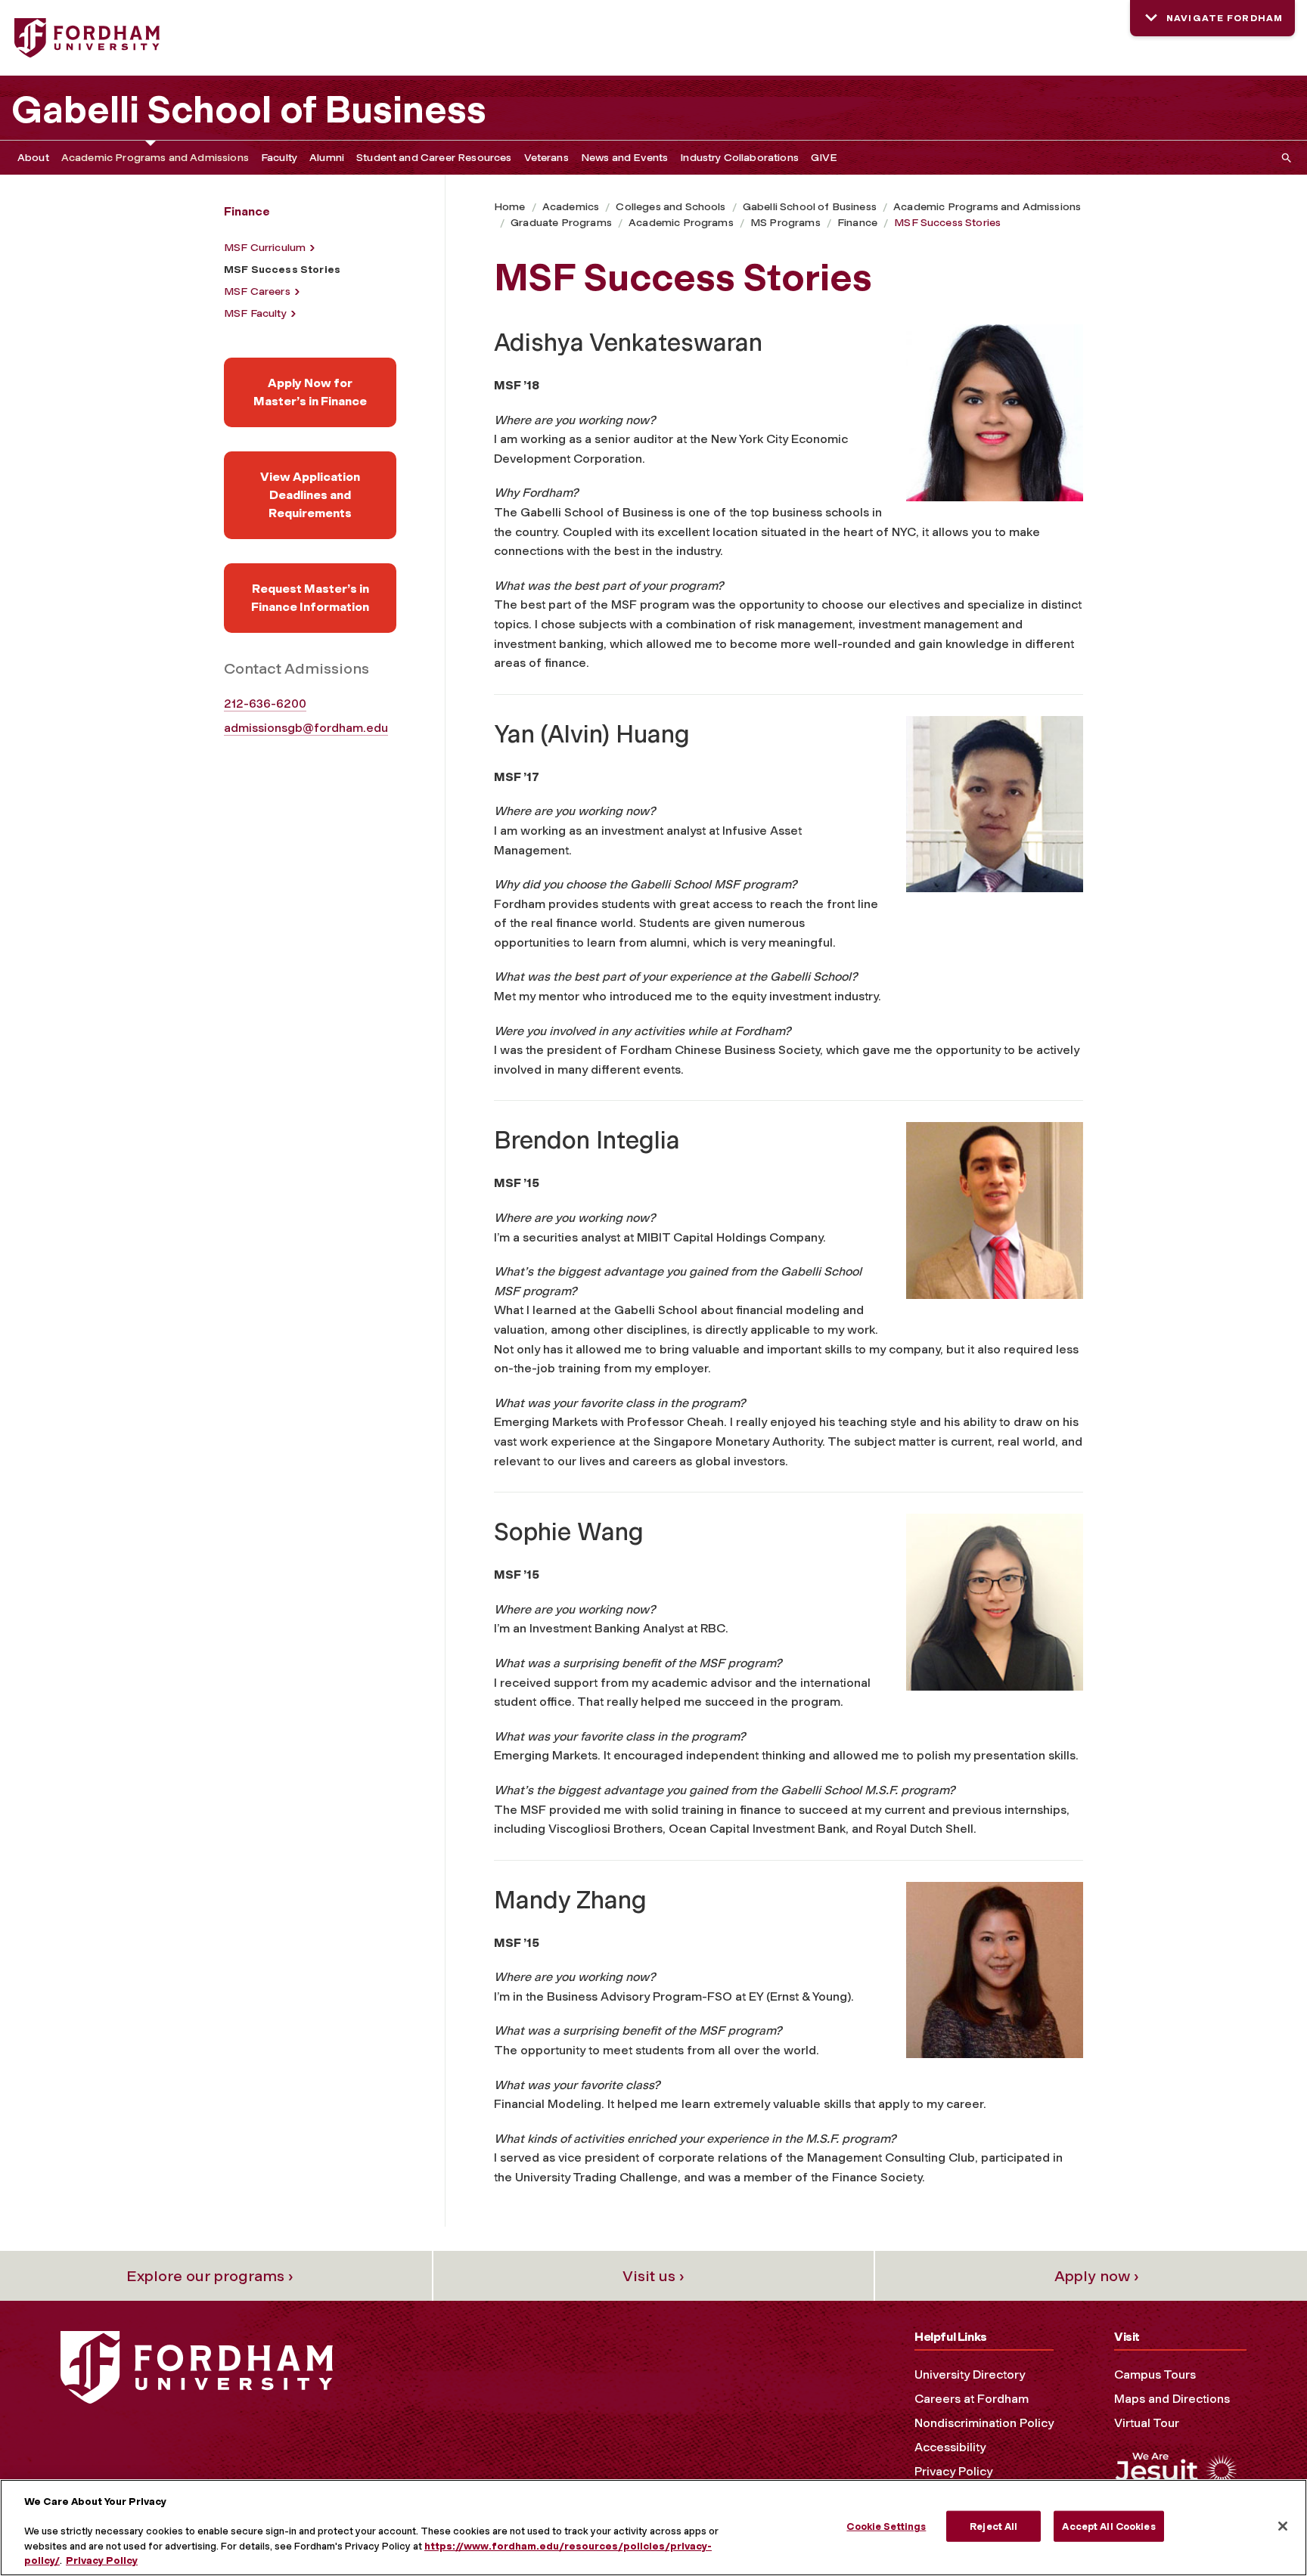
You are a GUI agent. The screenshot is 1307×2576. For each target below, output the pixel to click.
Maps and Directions (1172, 2399)
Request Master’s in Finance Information (310, 598)
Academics (571, 207)
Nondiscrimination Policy (984, 2423)
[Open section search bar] (1284, 158)
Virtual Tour (1147, 2423)
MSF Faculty (255, 313)
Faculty (279, 158)
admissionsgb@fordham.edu (306, 728)
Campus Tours (1155, 2375)
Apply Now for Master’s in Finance (310, 392)
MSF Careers (257, 291)
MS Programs (785, 223)
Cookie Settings (886, 2526)
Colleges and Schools (671, 207)
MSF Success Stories (947, 223)
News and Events (624, 158)
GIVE (824, 158)
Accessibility (950, 2447)
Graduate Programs (561, 223)
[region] (653, 2528)
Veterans (546, 158)
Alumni (327, 158)
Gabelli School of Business (249, 110)
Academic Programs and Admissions (155, 158)
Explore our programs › (210, 2276)
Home (510, 207)
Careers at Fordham (972, 2399)
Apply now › (1097, 2276)
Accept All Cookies (1108, 2526)
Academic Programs (681, 223)
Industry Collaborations (739, 158)
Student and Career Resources (434, 158)
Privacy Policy (953, 2471)
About (33, 158)
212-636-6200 (265, 704)
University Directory (970, 2375)
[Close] (1283, 2526)
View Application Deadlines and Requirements (310, 495)
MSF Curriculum (265, 248)
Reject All (993, 2526)
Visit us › (653, 2276)
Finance (857, 223)
